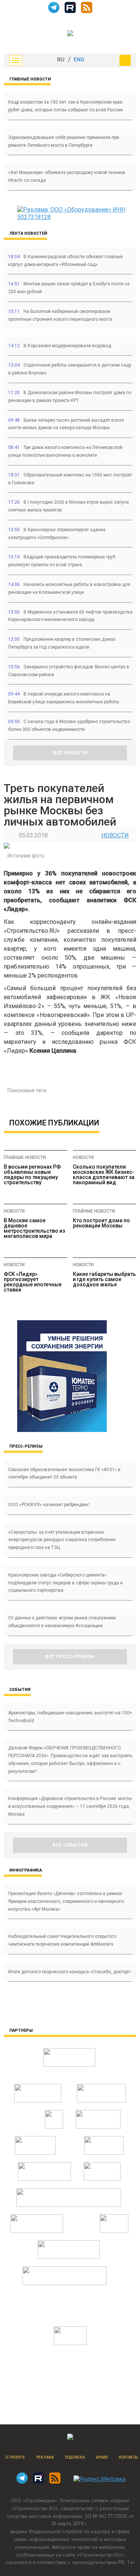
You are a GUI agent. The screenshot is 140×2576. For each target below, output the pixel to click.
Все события (70, 1845)
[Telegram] (54, 11)
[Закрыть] (125, 60)
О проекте (15, 2457)
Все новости (70, 753)
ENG (79, 60)
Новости (115, 835)
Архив (102, 2457)
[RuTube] (70, 11)
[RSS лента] (87, 11)
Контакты (128, 2457)
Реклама (45, 2457)
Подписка (75, 2457)
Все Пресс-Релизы (70, 1657)
